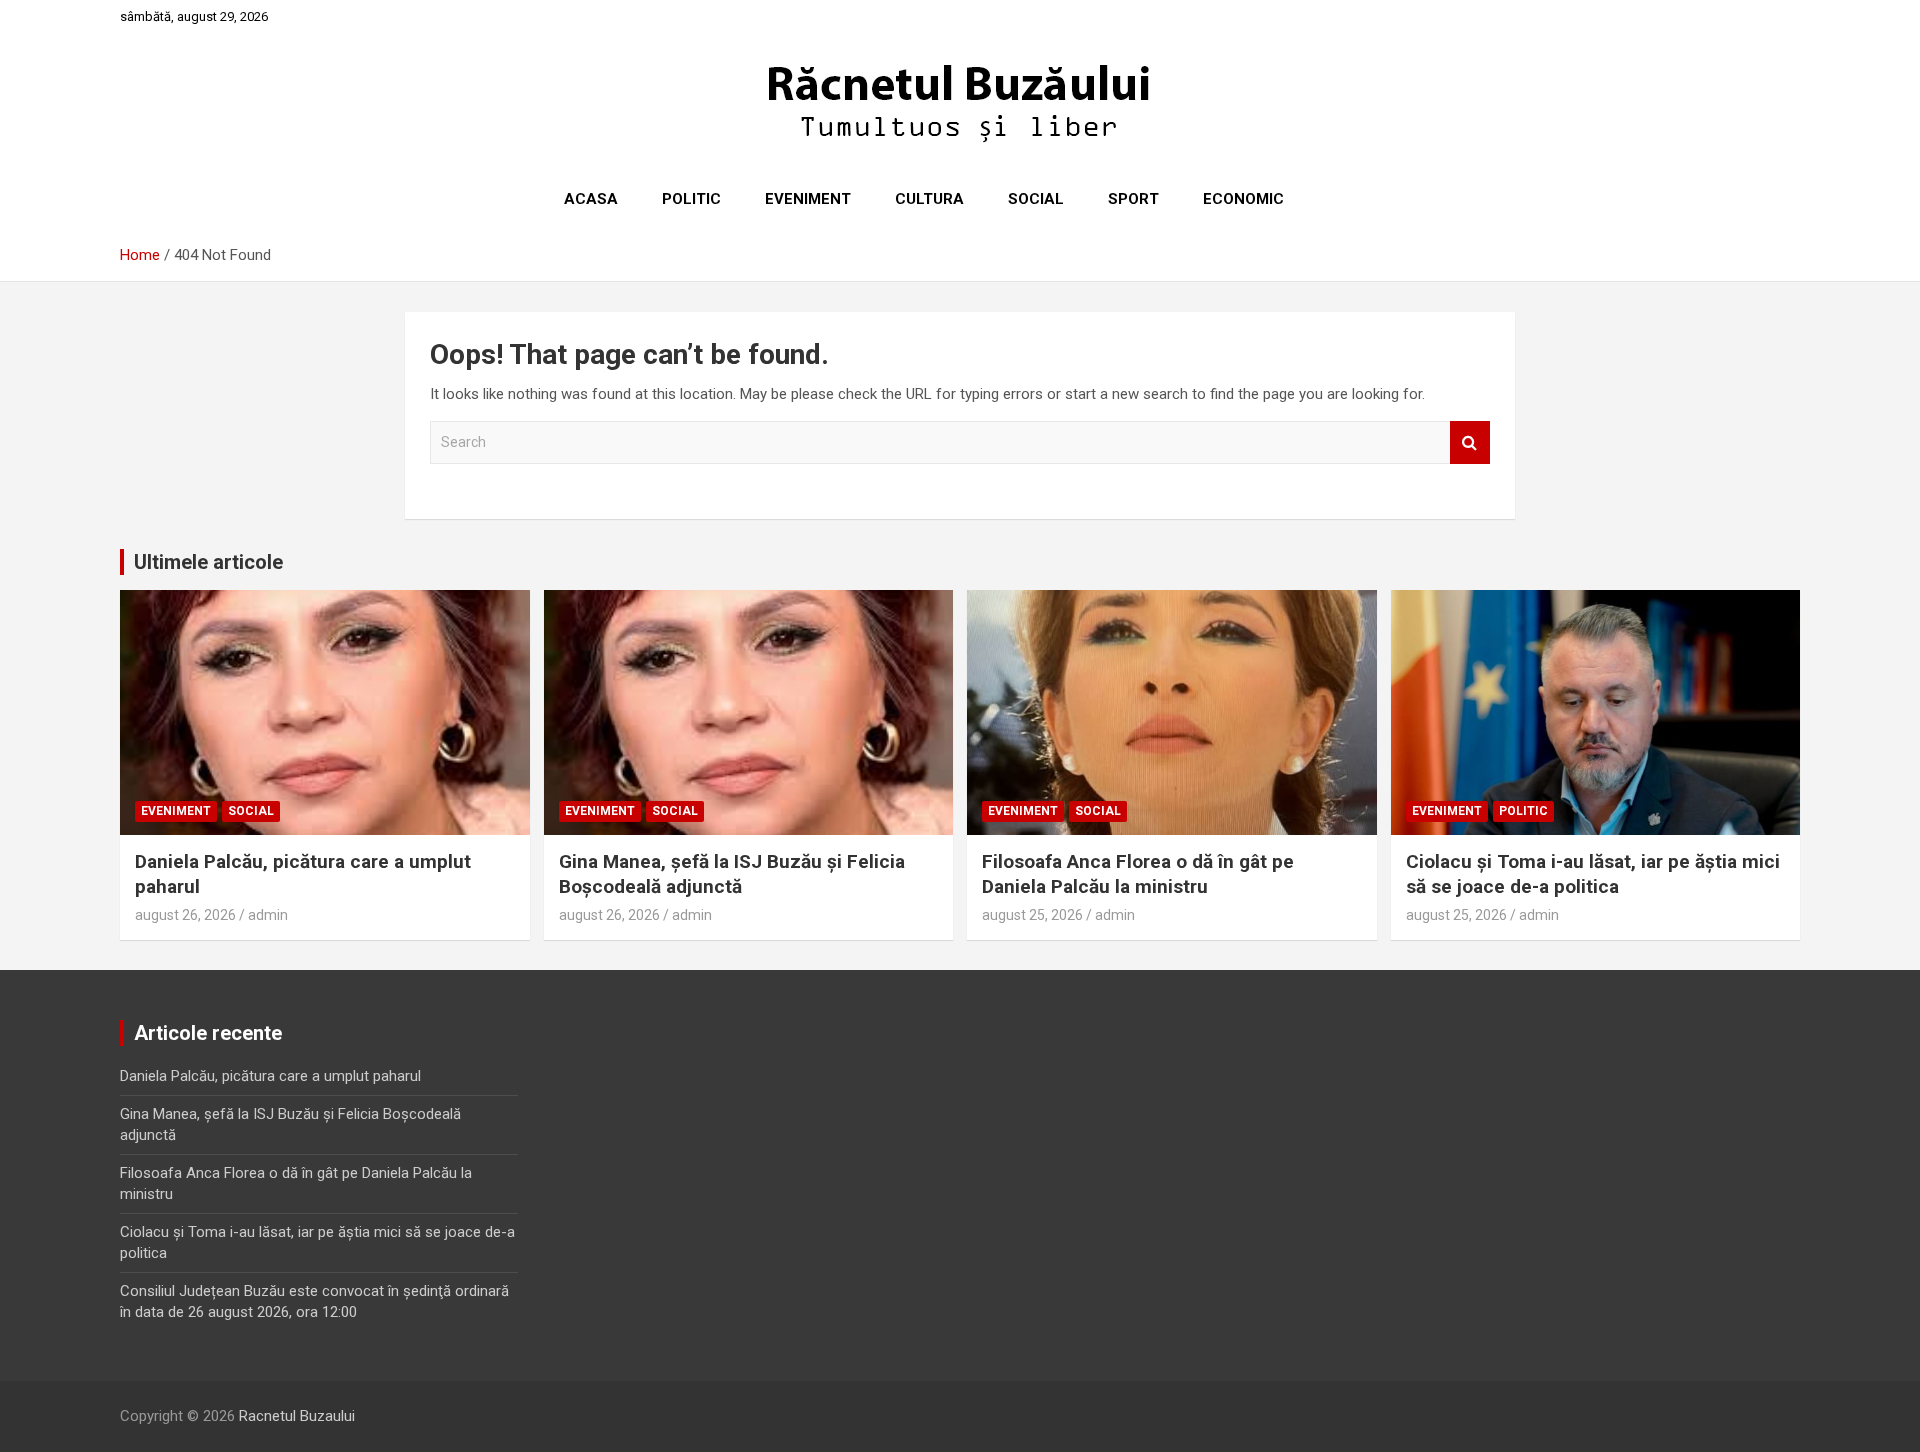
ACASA (591, 199)
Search (1470, 442)
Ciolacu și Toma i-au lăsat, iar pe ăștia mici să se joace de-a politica (1593, 874)
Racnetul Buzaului (297, 1416)
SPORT (1133, 199)
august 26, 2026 (185, 915)
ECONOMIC (1243, 199)
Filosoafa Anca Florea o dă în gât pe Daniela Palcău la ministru (1138, 874)
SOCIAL (1036, 199)
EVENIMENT (808, 199)
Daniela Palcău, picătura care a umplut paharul (270, 1076)
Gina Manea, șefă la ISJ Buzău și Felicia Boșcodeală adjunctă (732, 874)
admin (268, 915)
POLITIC (691, 199)
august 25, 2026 (1032, 915)
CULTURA (929, 199)
